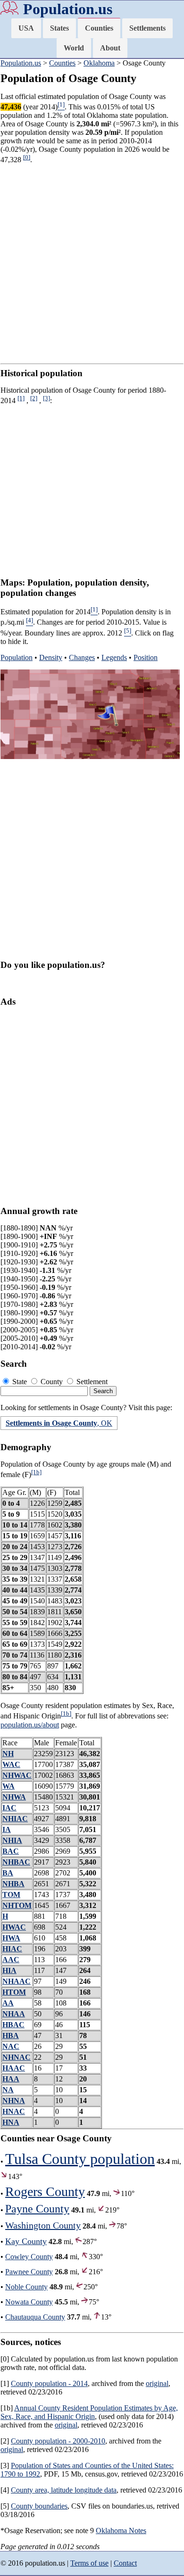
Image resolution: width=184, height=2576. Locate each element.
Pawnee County (29, 2272)
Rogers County (45, 2192)
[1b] (36, 1472)
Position (146, 657)
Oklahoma (99, 63)
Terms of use (89, 2563)
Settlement (91, 1382)
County (52, 1382)
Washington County (43, 2225)
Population (17, 657)
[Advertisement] (92, 264)
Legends (114, 657)
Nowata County (29, 2302)
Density (51, 657)
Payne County (37, 2209)
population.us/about (30, 1725)
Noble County (26, 2287)
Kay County (26, 2241)
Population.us (68, 9)
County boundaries (39, 2506)
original (157, 2383)
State (20, 1382)
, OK (59, 1423)
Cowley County (29, 2257)
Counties (99, 28)
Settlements (147, 28)
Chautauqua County (35, 2317)
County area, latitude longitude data (64, 2490)
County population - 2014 (49, 2383)
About (110, 48)
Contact (125, 2563)
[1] (21, 398)
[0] (27, 157)
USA (26, 28)
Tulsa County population (80, 2159)
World (74, 48)
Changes (82, 657)
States (59, 28)
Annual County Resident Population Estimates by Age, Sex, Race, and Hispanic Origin (89, 2412)
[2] (34, 398)
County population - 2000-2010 (58, 2441)
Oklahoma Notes (121, 2531)
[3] (46, 398)
